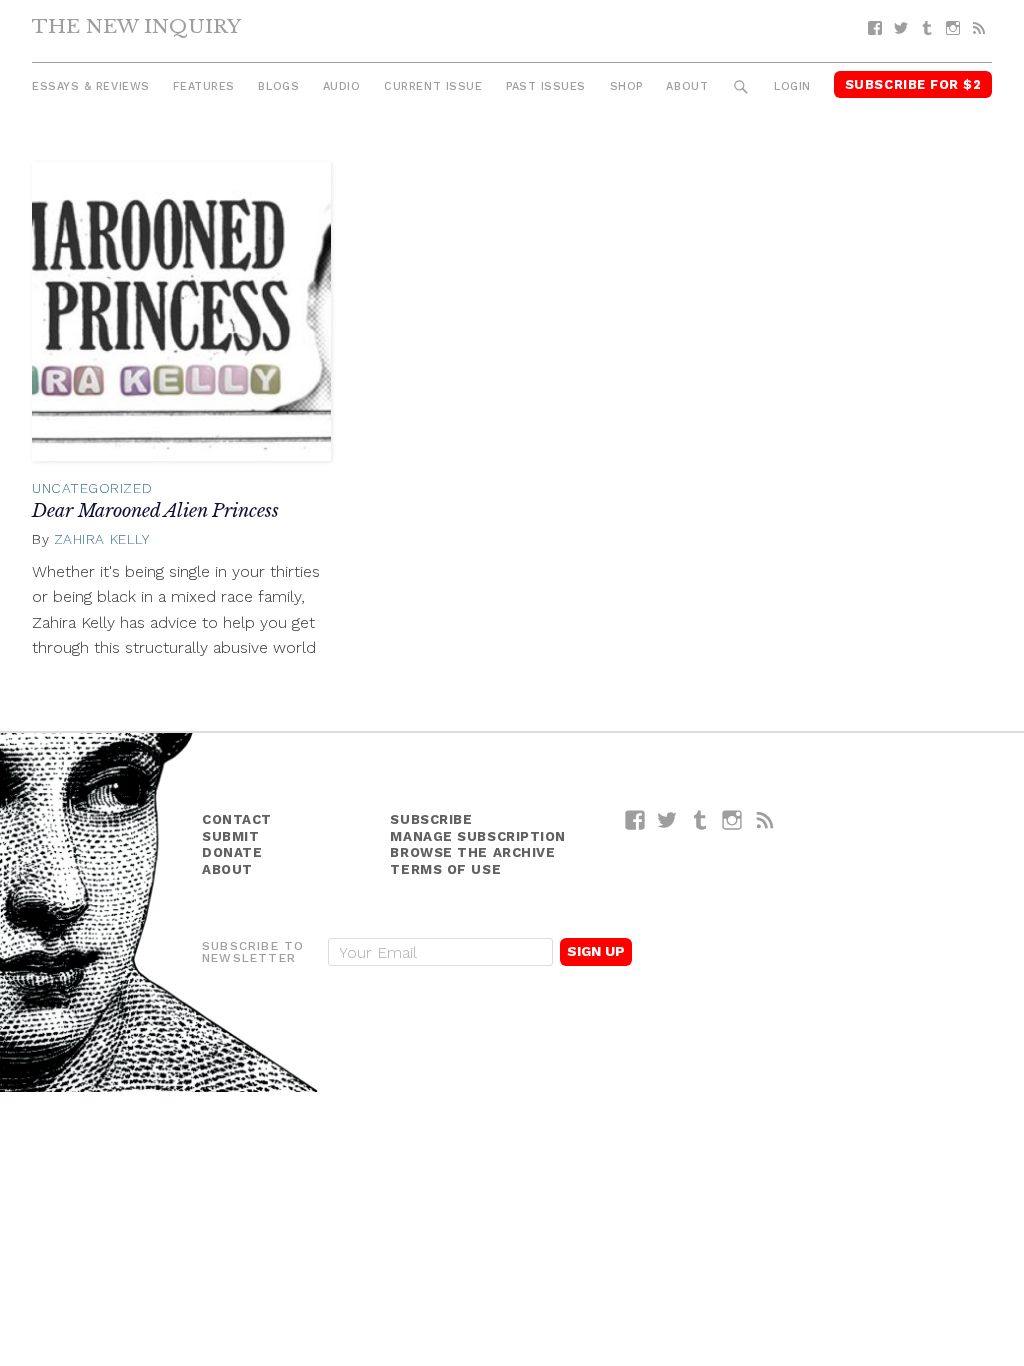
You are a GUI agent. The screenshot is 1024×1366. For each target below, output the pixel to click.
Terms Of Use (445, 869)
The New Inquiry (136, 26)
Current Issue (433, 86)
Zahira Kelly (102, 539)
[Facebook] (875, 28)
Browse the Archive (472, 852)
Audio (342, 86)
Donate (232, 852)
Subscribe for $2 (913, 84)
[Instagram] (953, 28)
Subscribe (431, 819)
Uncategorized (92, 488)
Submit (230, 836)
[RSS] (979, 28)
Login (792, 86)
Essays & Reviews (91, 86)
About (687, 86)
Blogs (278, 86)
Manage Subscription (477, 836)
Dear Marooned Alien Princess (155, 511)
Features (203, 86)
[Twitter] (901, 28)
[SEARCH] (741, 87)
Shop (626, 86)
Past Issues (546, 86)
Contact (237, 819)
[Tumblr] (927, 28)
